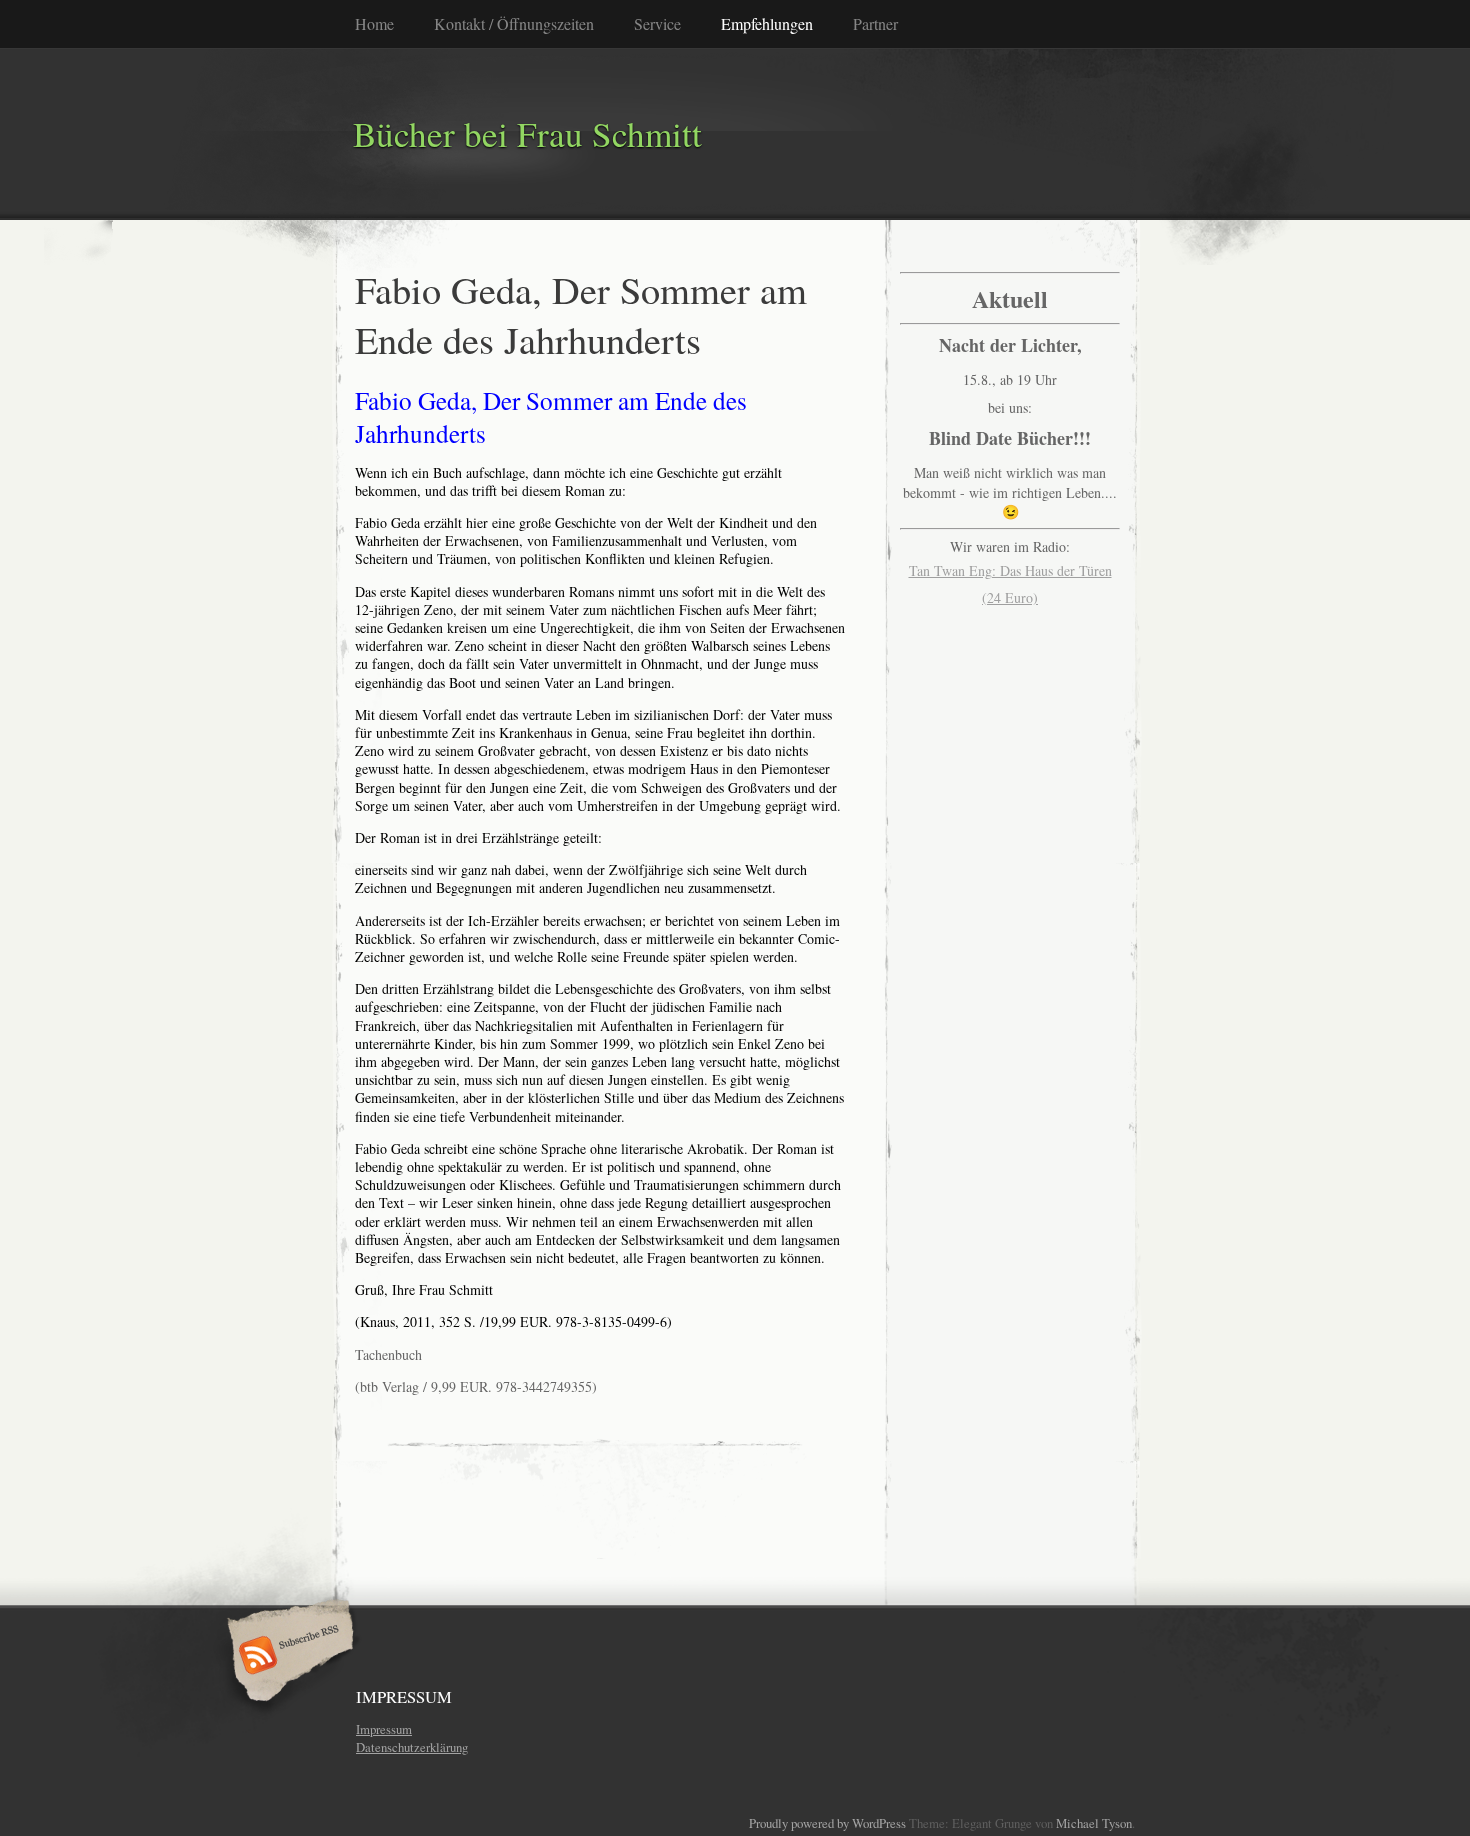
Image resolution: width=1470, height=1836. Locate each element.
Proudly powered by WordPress (827, 1823)
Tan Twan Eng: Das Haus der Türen (1010, 570)
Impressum (384, 1729)
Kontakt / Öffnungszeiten (514, 23)
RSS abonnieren (287, 1657)
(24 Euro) (1010, 597)
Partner (875, 23)
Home (374, 23)
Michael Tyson (1094, 1823)
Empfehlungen (767, 23)
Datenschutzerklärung (412, 1747)
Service (657, 23)
